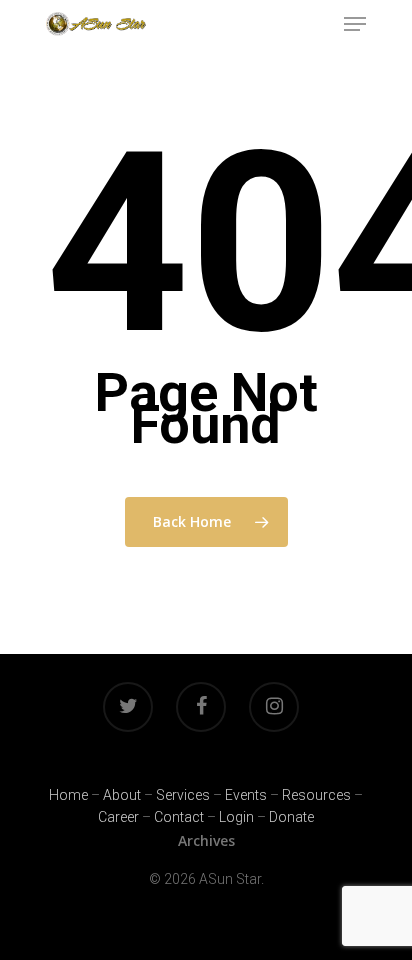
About (122, 795)
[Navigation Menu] (355, 24)
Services (183, 795)
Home (68, 795)
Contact (179, 817)
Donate (291, 817)
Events (246, 795)
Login (236, 817)
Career (118, 817)
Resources (316, 795)
